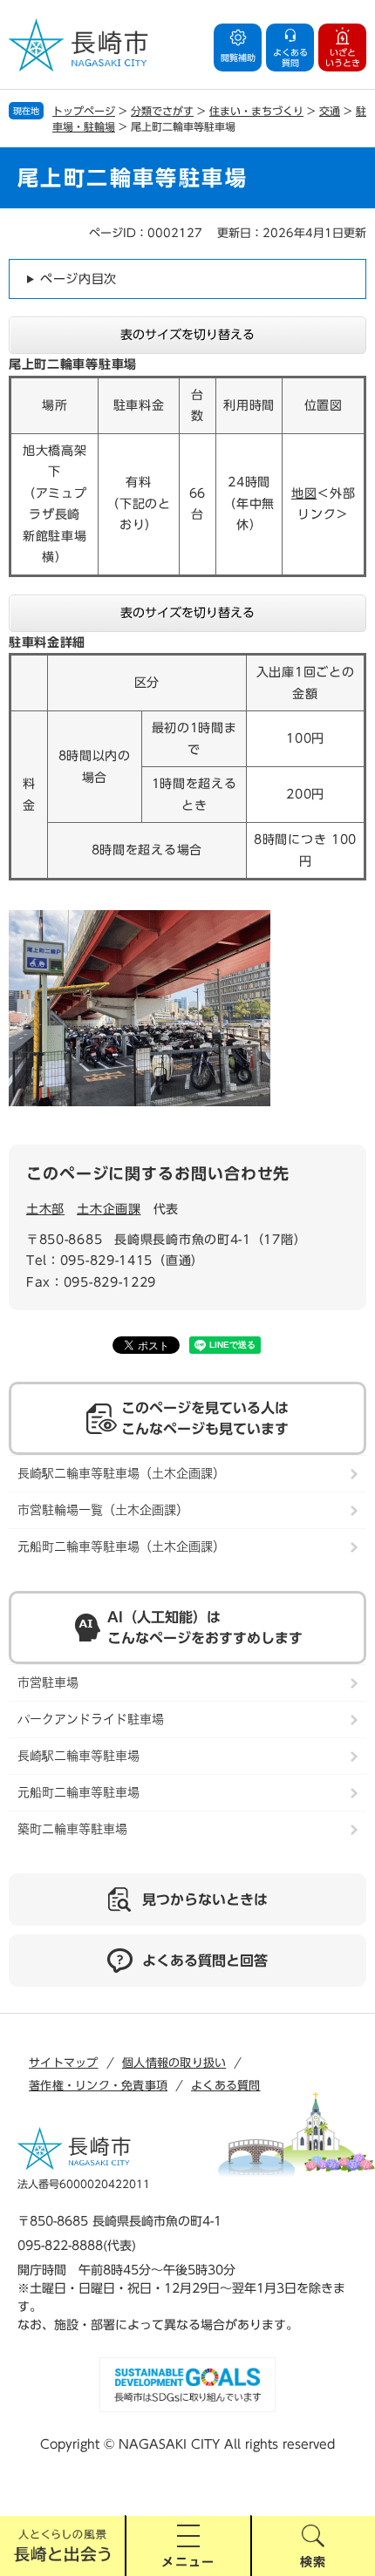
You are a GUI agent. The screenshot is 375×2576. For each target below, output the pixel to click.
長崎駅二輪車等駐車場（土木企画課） (121, 1473)
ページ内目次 (78, 279)
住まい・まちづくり (256, 111)
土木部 (45, 1209)
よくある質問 (226, 2086)
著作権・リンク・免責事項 (98, 2086)
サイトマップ (64, 2063)
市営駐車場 (48, 1682)
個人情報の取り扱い (174, 2063)
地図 (304, 493)
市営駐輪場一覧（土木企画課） (103, 1510)
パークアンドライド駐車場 (91, 1719)
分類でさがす (162, 111)
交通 (330, 111)
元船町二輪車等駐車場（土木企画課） (121, 1546)
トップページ (84, 111)
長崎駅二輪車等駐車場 (78, 1756)
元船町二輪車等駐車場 (78, 1792)
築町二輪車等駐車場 (72, 1829)
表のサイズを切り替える (187, 335)
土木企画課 (109, 1209)
